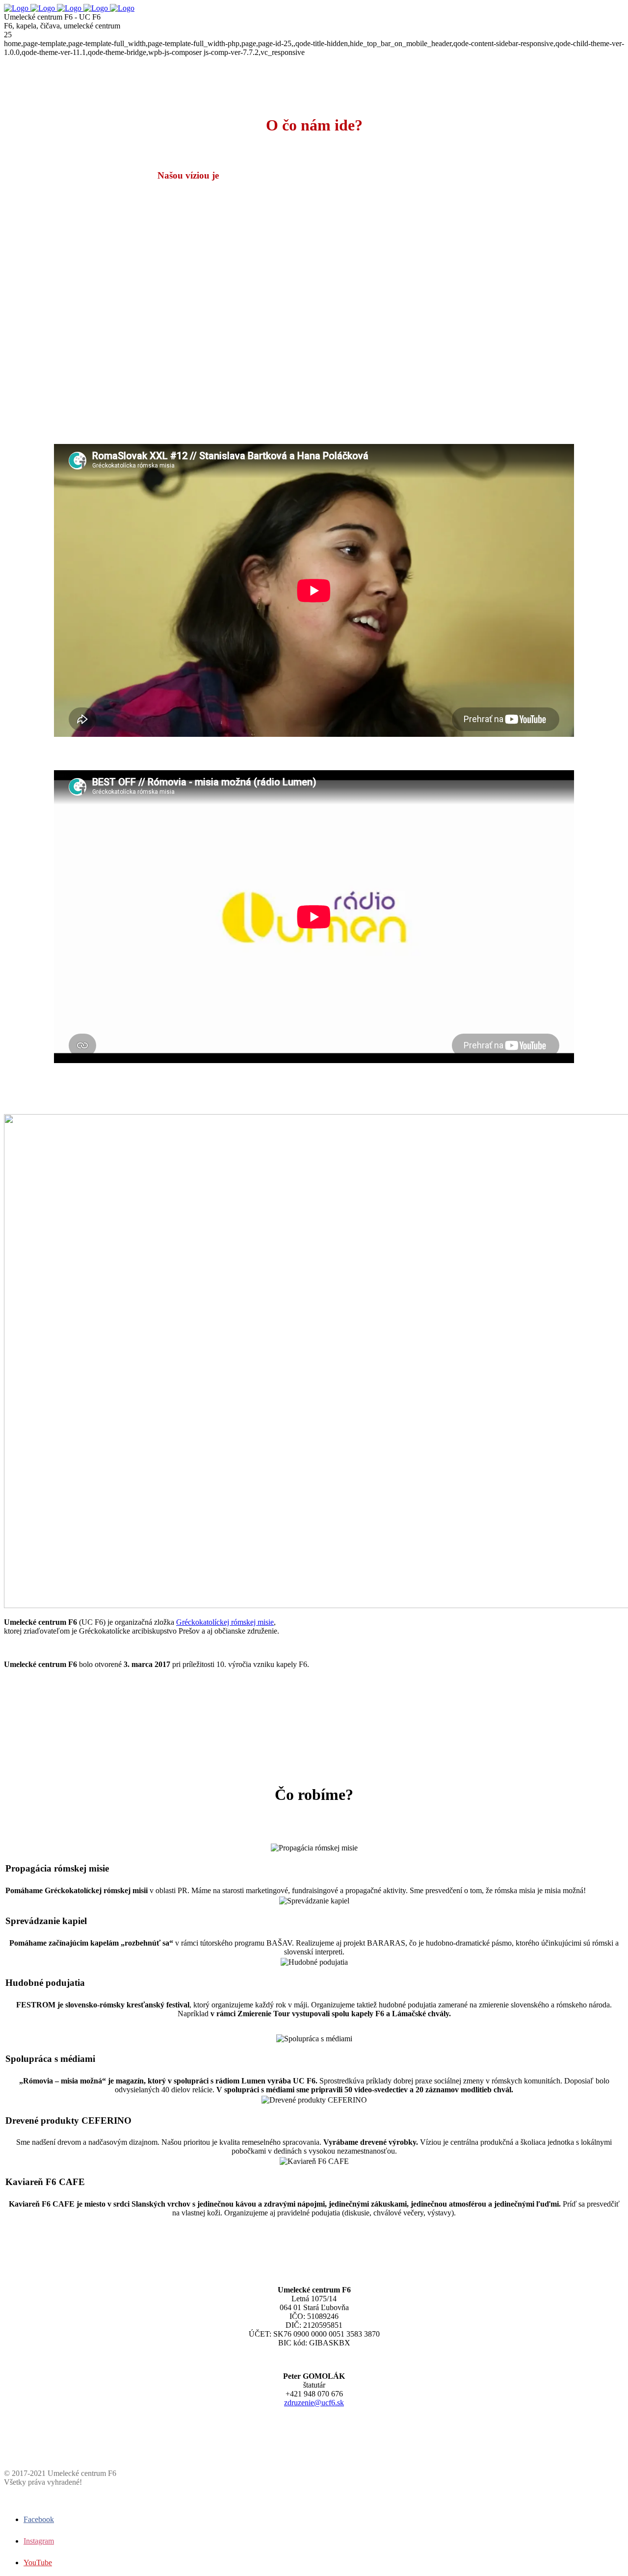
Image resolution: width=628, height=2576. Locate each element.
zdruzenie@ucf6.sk (314, 2403)
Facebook (39, 2519)
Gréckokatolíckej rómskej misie (225, 1622)
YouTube (38, 2563)
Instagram (39, 2541)
